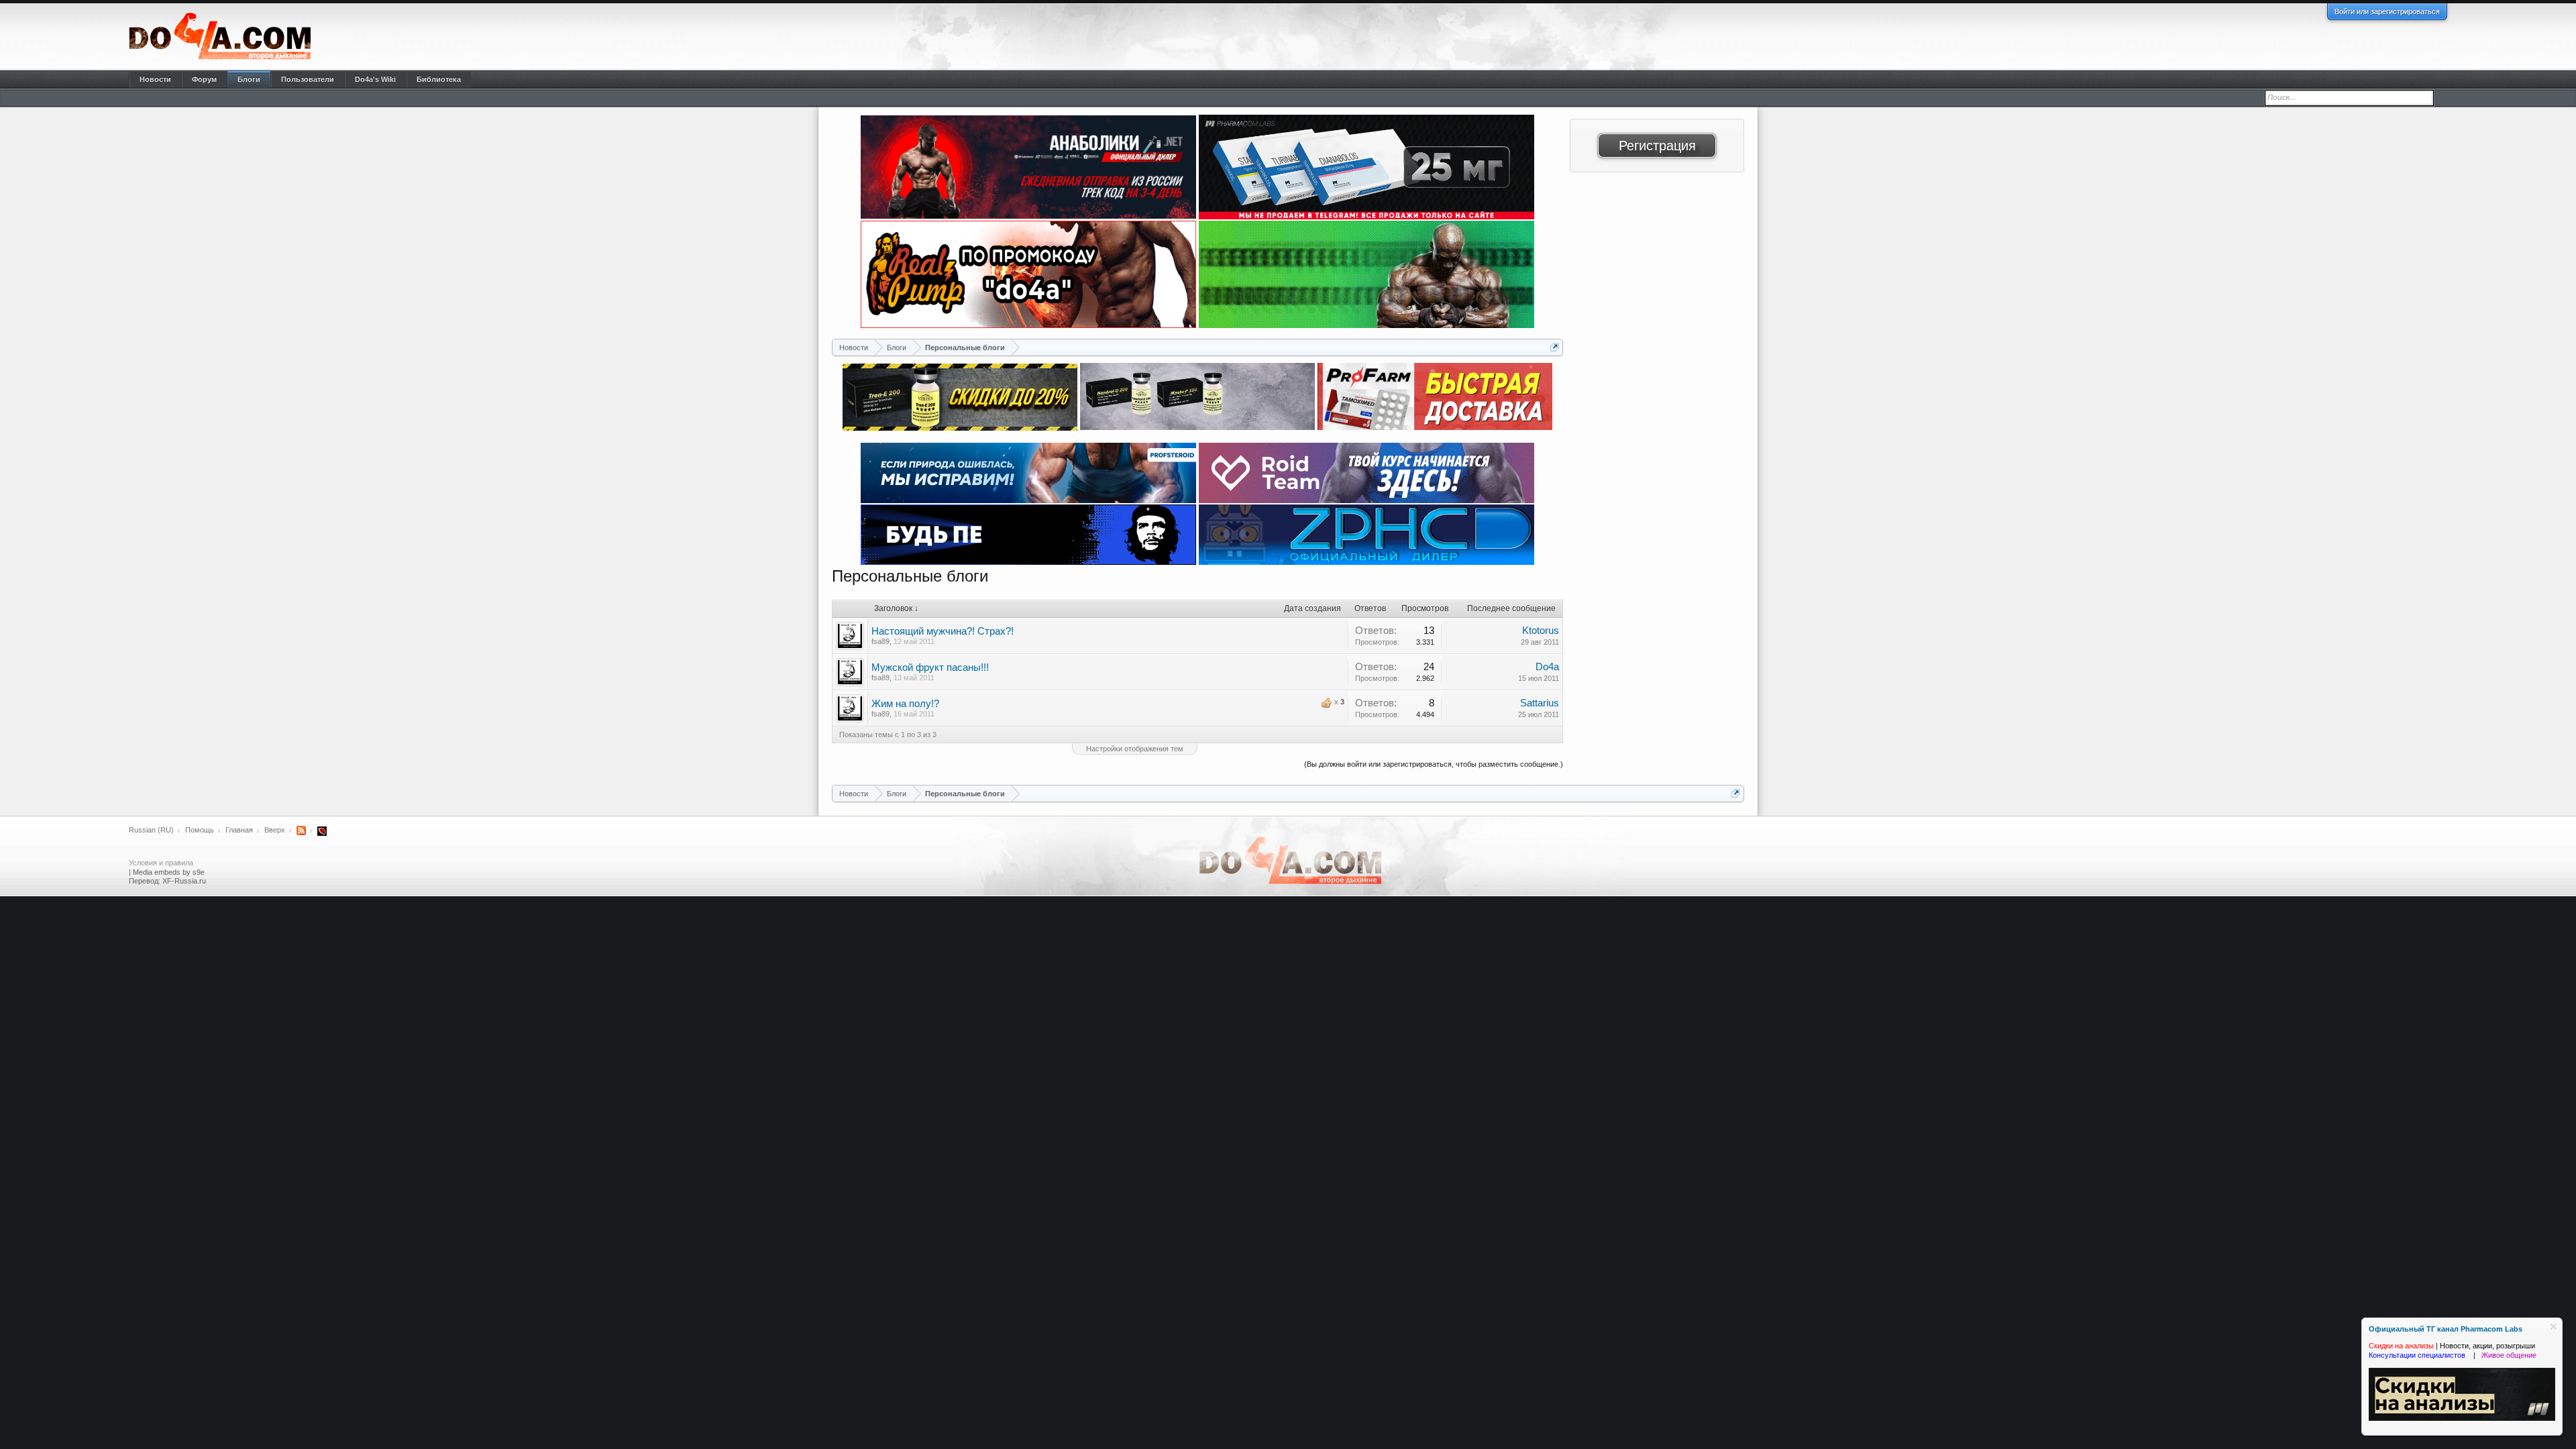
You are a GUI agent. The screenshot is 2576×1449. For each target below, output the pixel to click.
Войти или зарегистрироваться (2387, 11)
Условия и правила (161, 863)
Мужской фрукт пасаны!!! (930, 667)
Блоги (249, 79)
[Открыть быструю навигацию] (1555, 347)
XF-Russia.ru (184, 881)
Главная (239, 830)
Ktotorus (1541, 631)
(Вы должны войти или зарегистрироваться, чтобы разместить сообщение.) (1434, 764)
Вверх (275, 830)
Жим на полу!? (905, 704)
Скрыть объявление (2554, 1327)
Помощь (200, 830)
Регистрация (1657, 146)
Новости (155, 79)
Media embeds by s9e (169, 872)
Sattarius (1540, 703)
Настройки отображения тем (1135, 749)
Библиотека (439, 79)
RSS (301, 830)
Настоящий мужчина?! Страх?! (943, 631)
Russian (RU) (151, 830)
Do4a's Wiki (375, 79)
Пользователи (308, 79)
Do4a (1547, 667)
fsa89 (880, 641)
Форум (204, 79)
